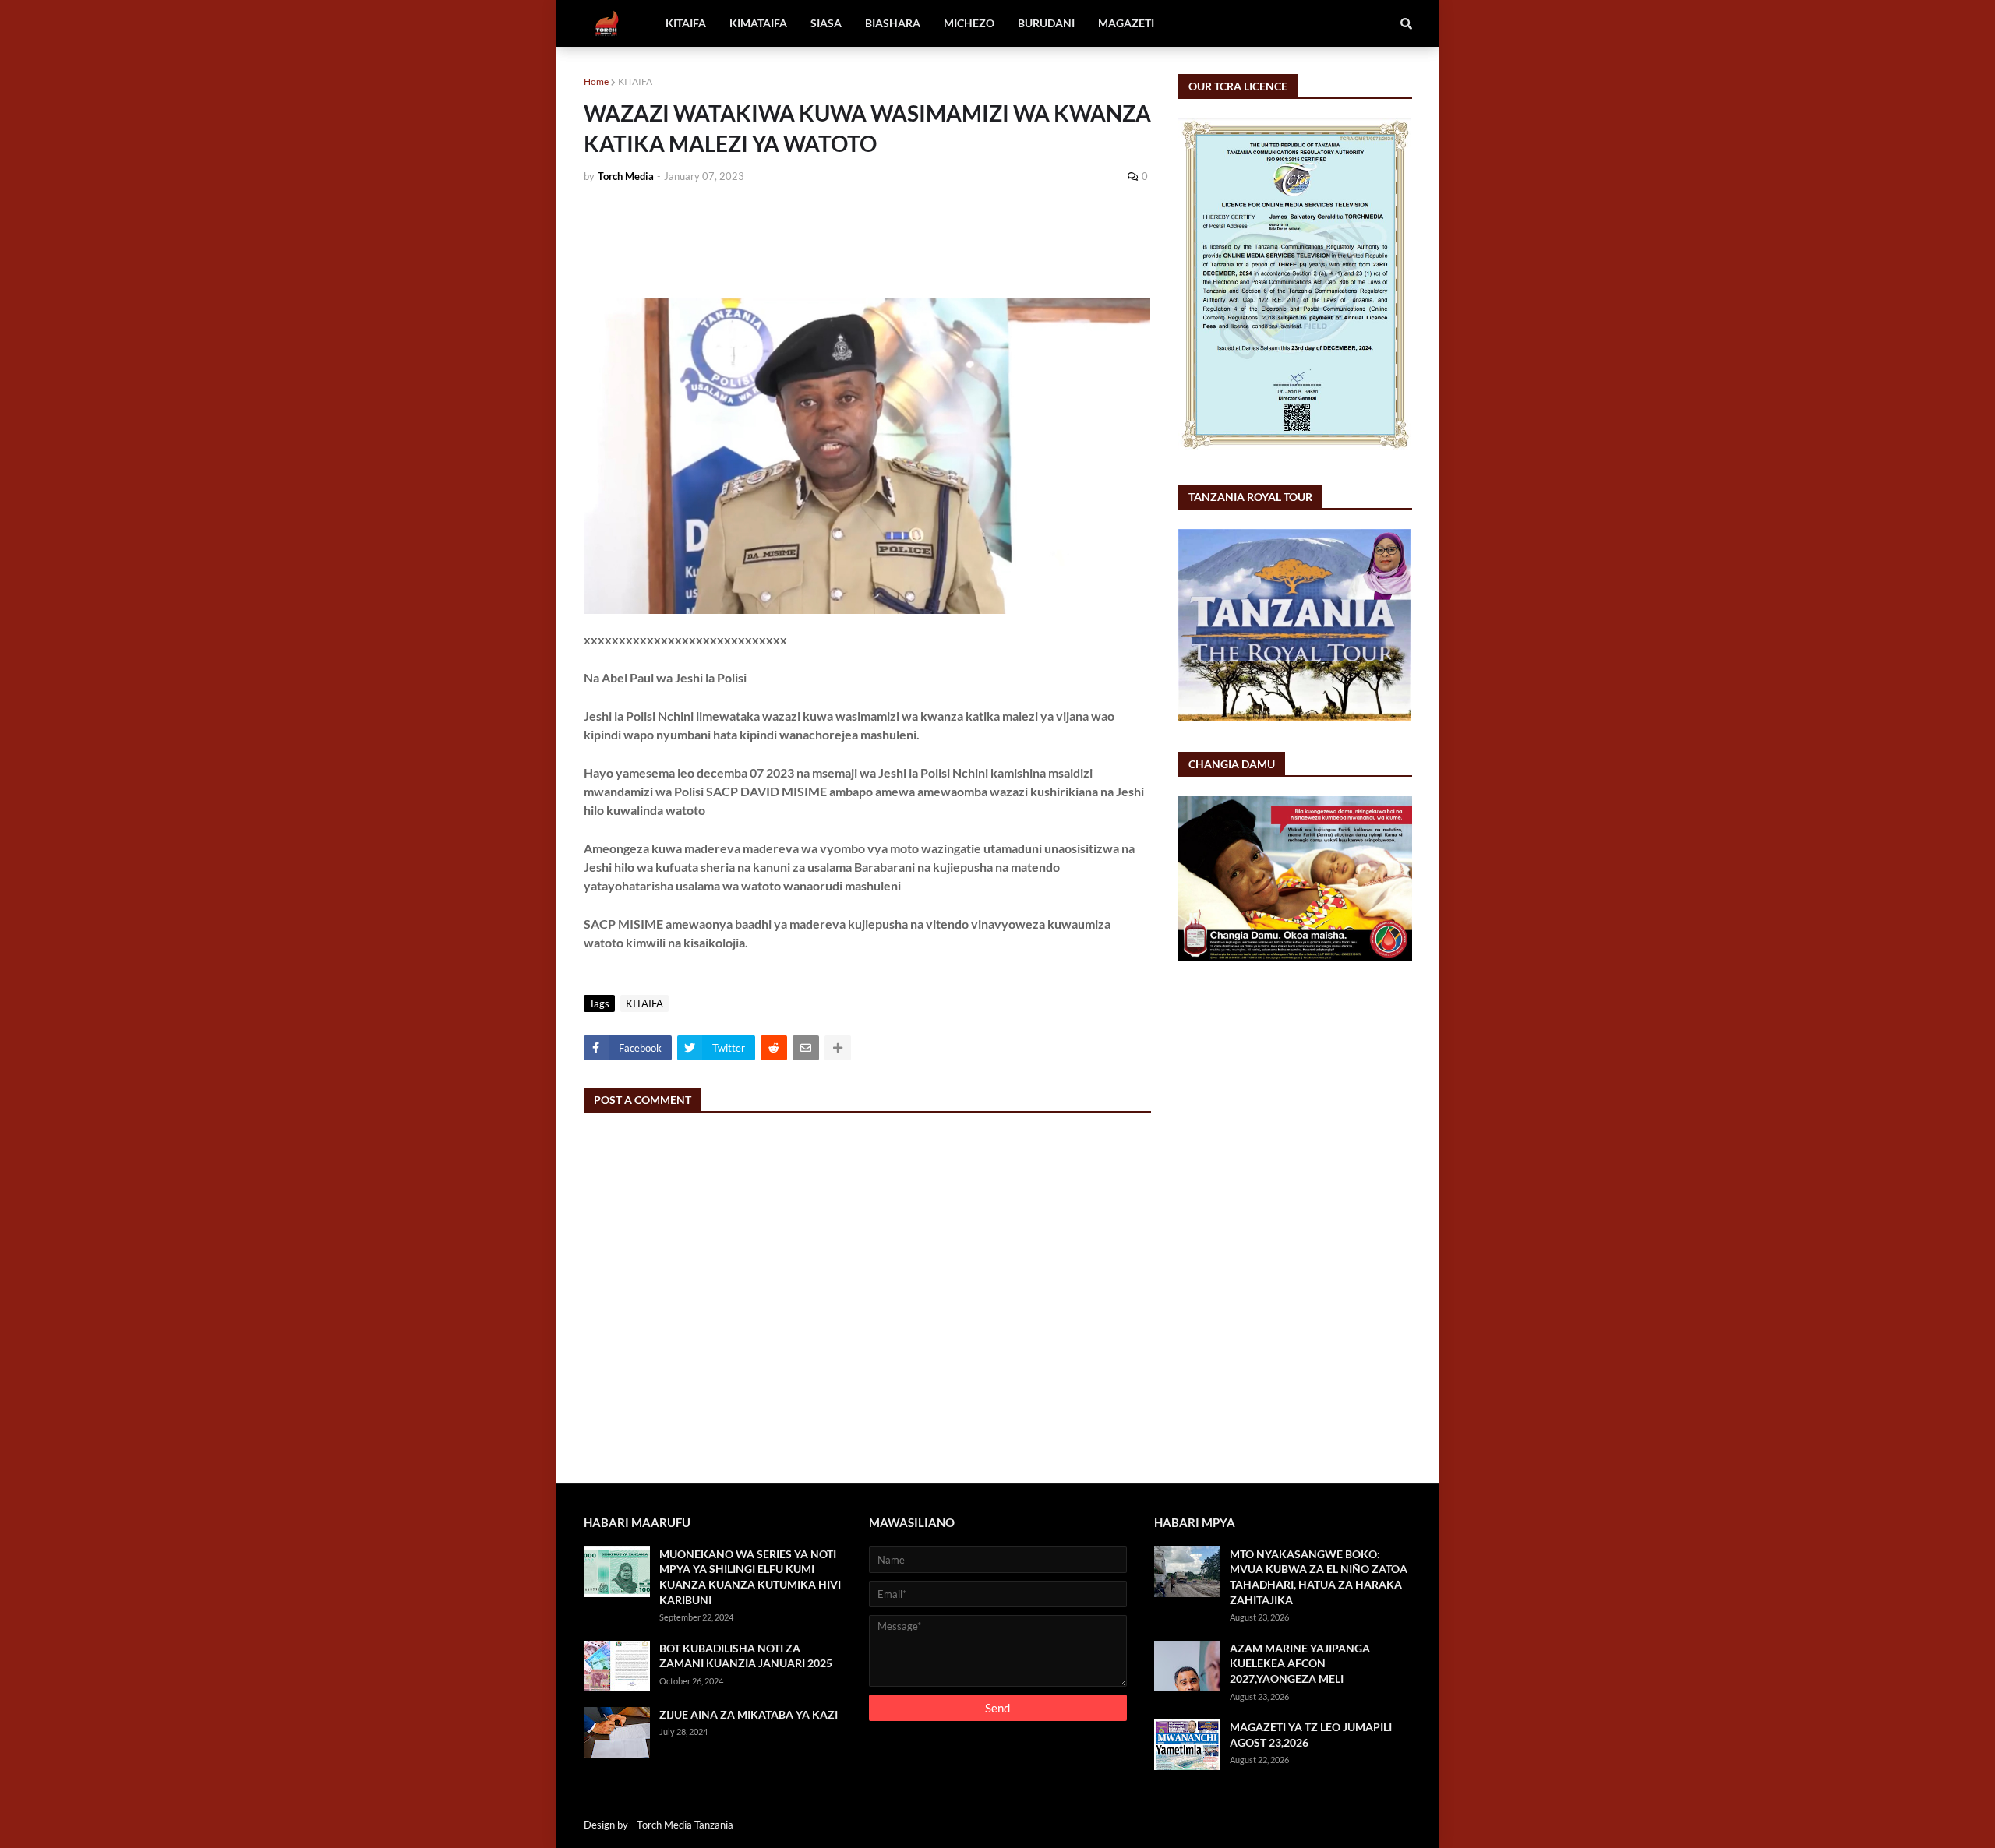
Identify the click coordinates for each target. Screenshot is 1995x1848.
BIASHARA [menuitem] (893, 23)
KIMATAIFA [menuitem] (758, 23)
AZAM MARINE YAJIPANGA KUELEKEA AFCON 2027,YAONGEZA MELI (1300, 1663)
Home (596, 81)
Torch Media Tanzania (685, 1825)
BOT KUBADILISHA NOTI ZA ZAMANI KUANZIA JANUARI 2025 (746, 1656)
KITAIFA (635, 81)
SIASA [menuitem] (826, 23)
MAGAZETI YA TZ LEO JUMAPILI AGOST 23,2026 (1311, 1735)
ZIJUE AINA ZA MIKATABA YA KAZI (749, 1714)
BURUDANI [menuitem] (1046, 23)
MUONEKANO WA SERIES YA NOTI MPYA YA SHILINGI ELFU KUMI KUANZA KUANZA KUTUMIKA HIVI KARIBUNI (750, 1577)
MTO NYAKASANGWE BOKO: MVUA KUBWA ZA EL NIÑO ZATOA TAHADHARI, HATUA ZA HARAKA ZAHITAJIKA (1319, 1577)
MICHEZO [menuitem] (969, 23)
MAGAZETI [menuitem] (1126, 23)
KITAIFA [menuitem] (686, 23)
